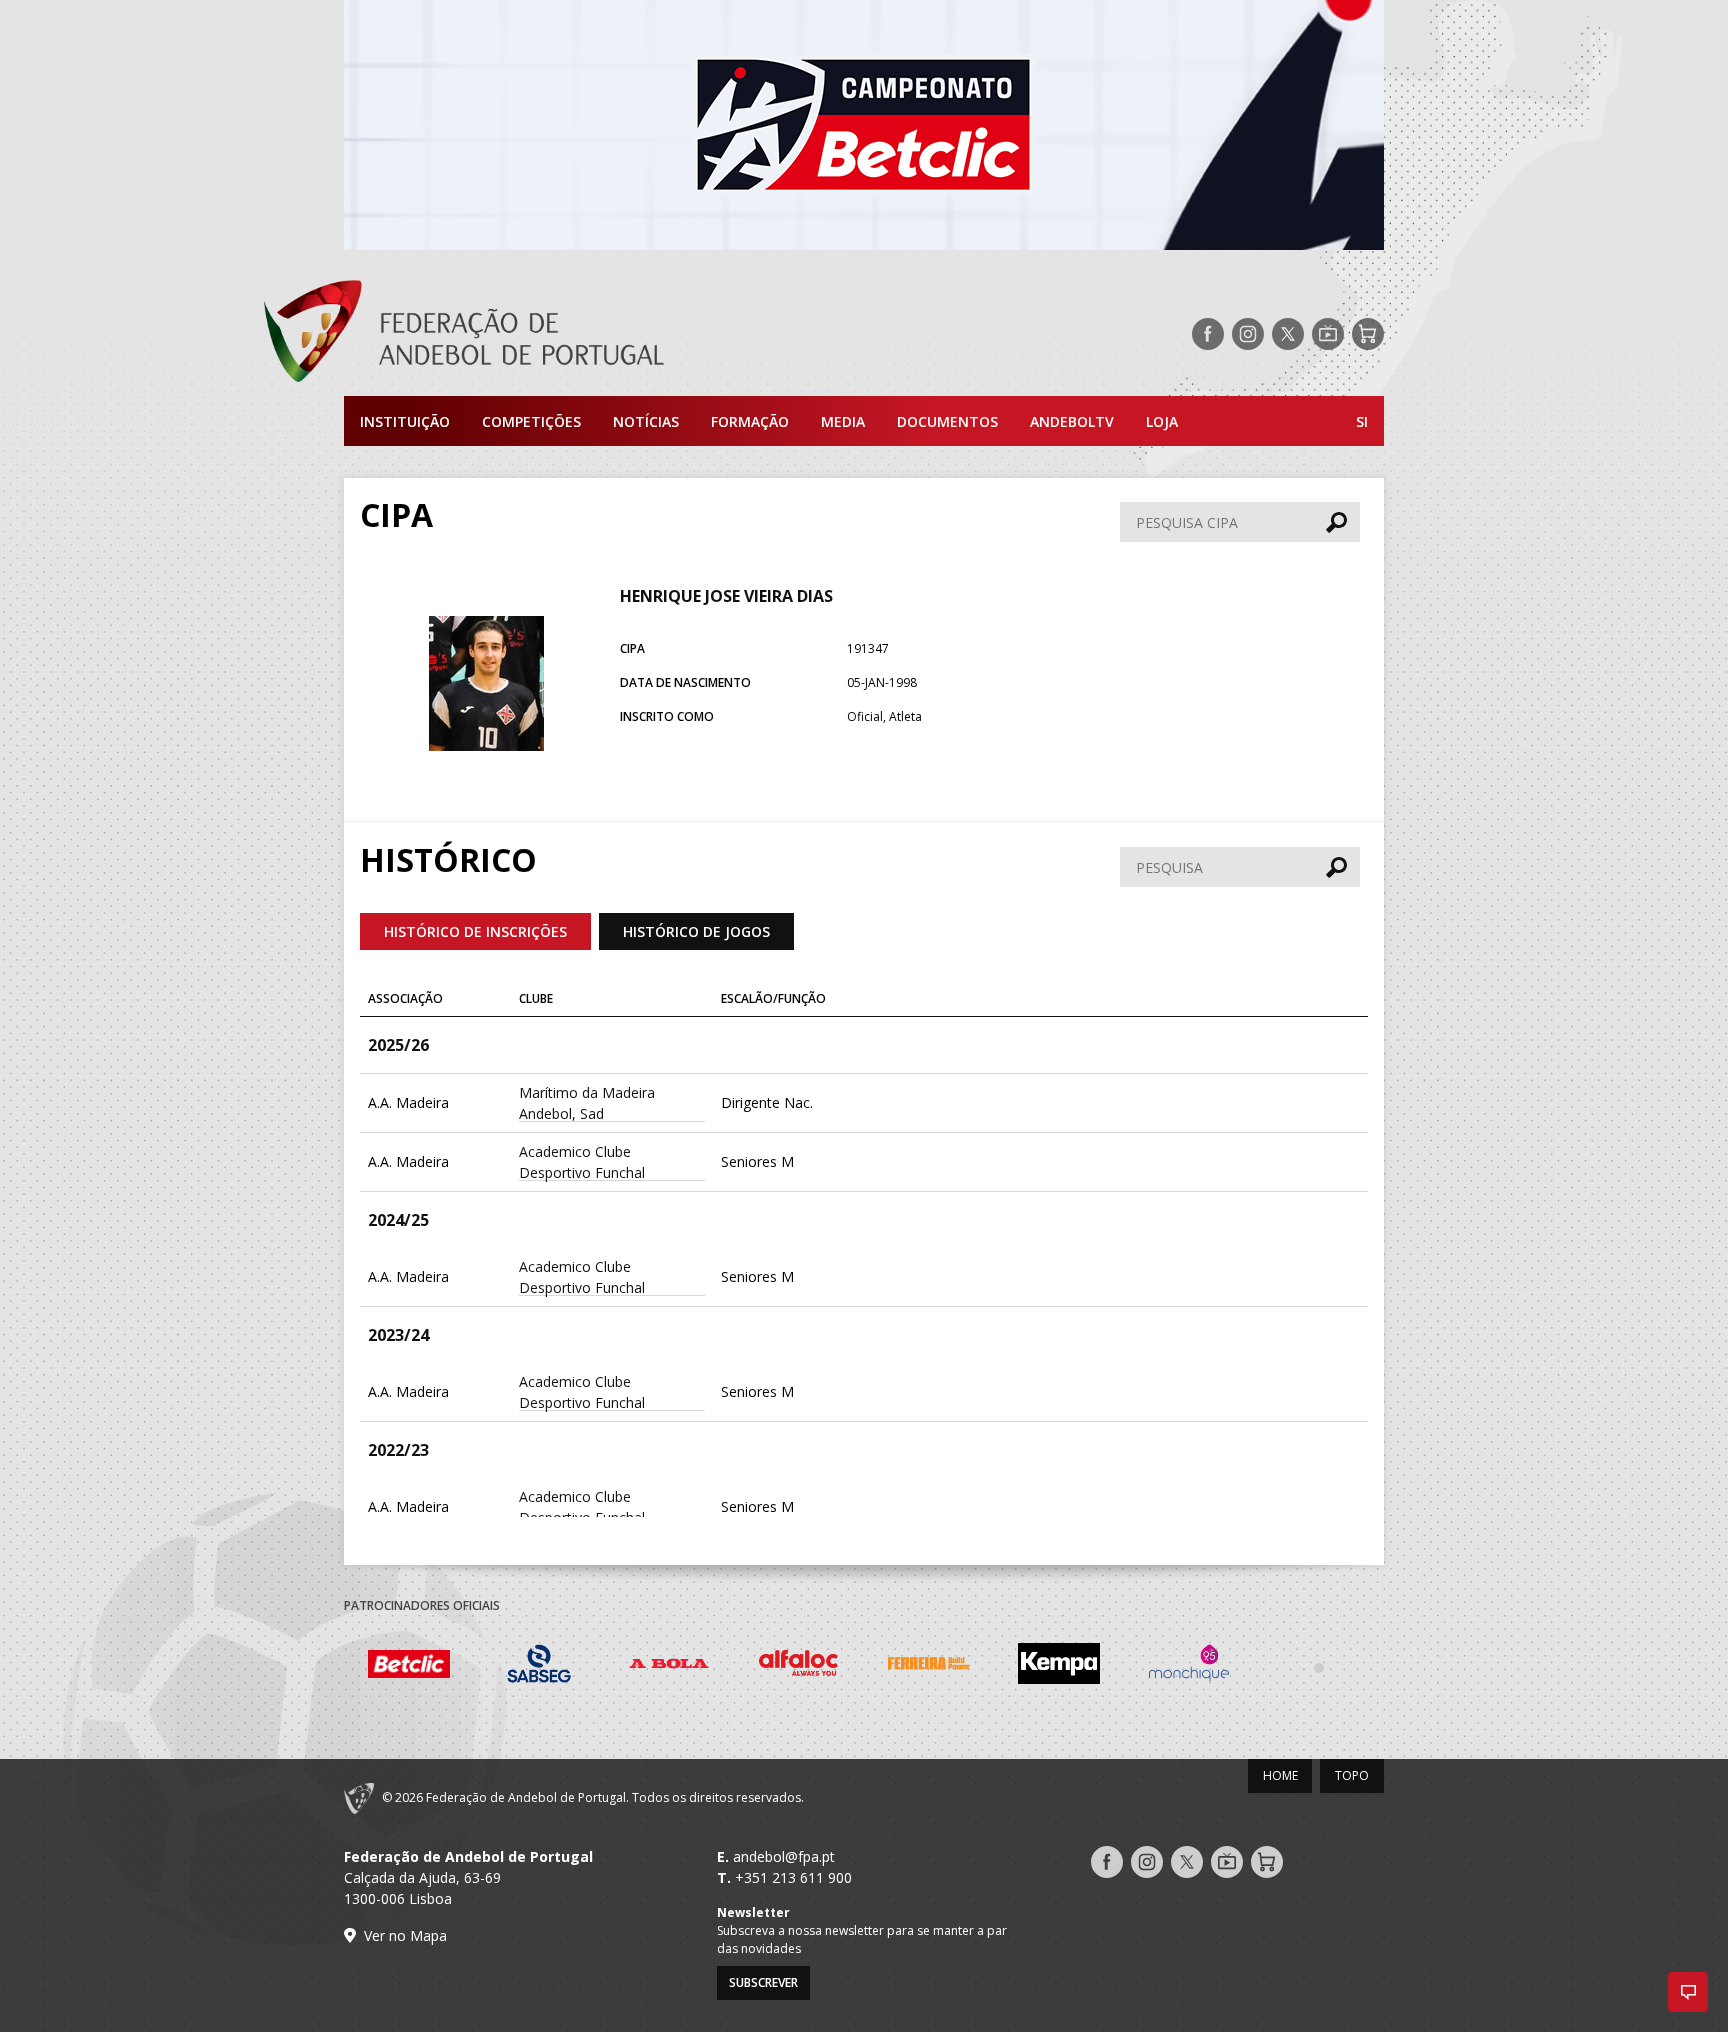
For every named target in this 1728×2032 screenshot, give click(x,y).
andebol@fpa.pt (784, 1856)
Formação (750, 421)
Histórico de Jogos (696, 931)
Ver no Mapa (405, 1935)
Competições (531, 421)
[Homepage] (544, 334)
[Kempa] (1059, 1666)
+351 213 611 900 (793, 1877)
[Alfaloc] (799, 1666)
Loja (1162, 421)
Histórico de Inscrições (475, 931)
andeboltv (1072, 421)
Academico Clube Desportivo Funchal (582, 1162)
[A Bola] (669, 1666)
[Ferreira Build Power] (929, 1667)
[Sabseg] (539, 1666)
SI (1362, 421)
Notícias (646, 421)
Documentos (947, 421)
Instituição (405, 421)
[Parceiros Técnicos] (1319, 1667)
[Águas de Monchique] (1189, 1666)
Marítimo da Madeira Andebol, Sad (587, 1103)
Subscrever (763, 1982)
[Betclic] (409, 1667)
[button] (1688, 1992)
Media (843, 421)
